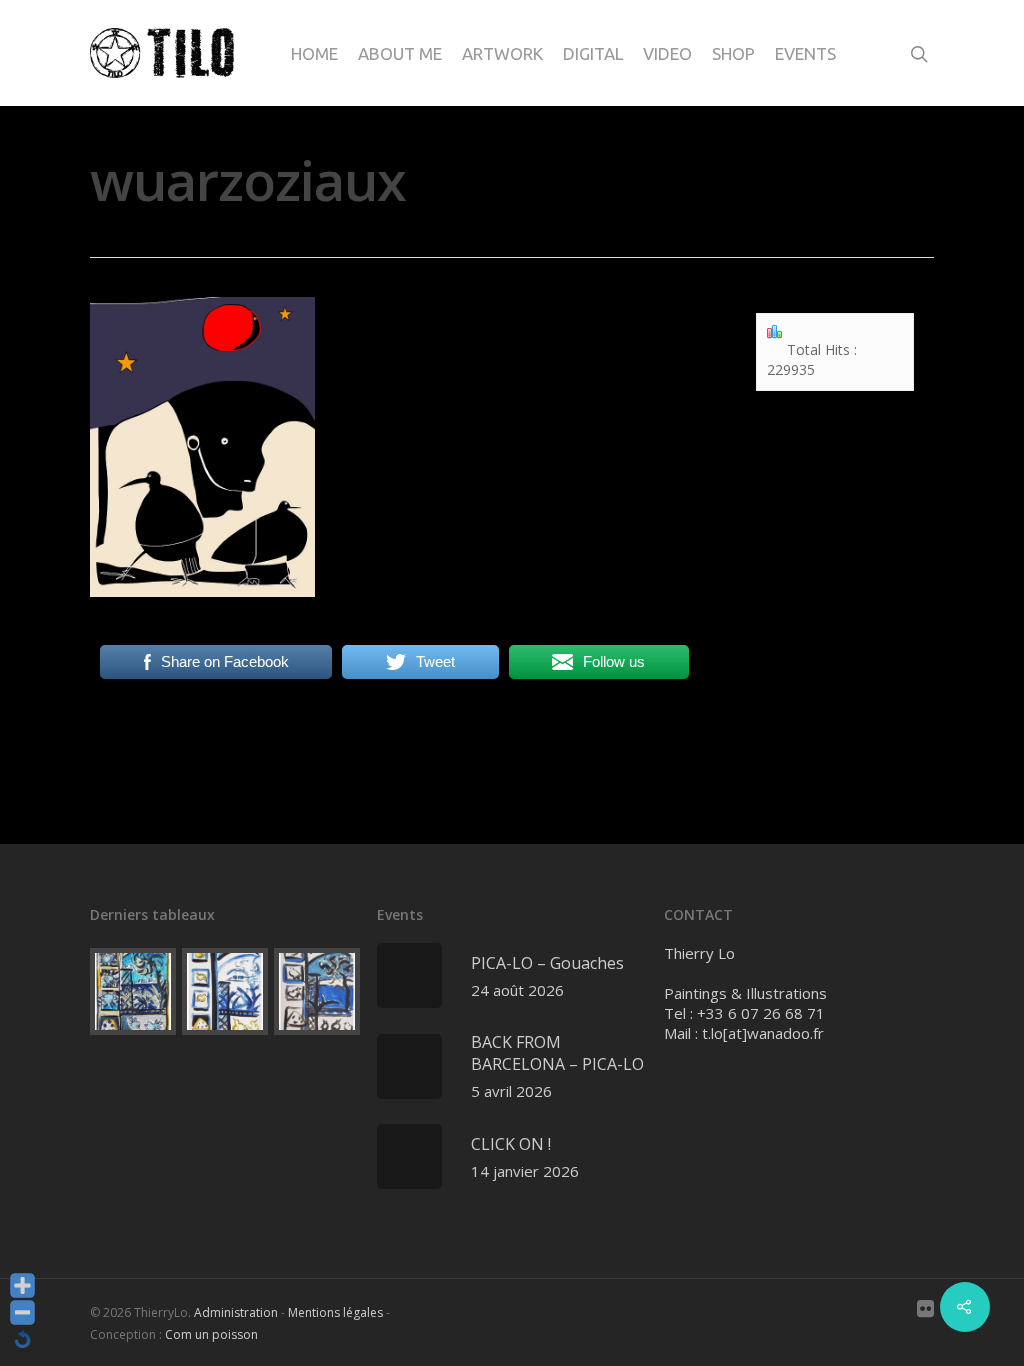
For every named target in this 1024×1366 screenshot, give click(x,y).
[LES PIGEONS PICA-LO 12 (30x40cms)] (317, 991)
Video (667, 53)
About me (400, 53)
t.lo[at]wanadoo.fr (763, 1033)
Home (314, 53)
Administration (236, 1312)
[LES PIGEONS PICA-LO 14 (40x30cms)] (133, 991)
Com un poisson (211, 1334)
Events (805, 53)
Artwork (502, 53)
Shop (733, 53)
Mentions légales (335, 1312)
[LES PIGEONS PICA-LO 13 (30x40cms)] (225, 991)
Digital (593, 53)
